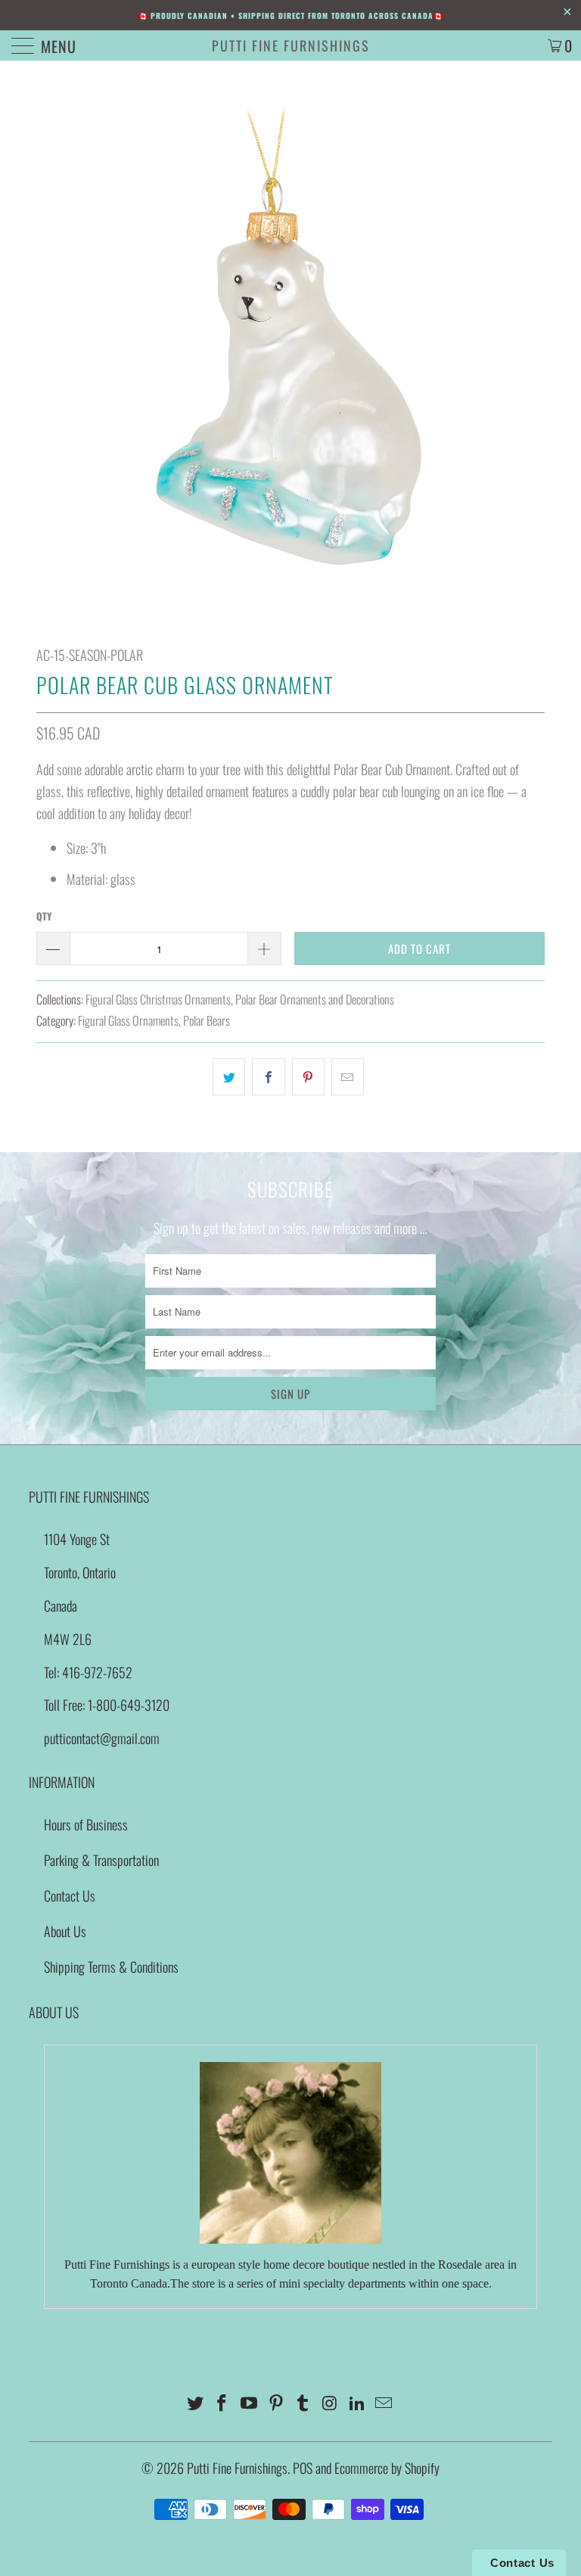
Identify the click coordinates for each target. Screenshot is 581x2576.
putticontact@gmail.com (102, 1738)
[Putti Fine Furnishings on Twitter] (195, 2403)
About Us (65, 1931)
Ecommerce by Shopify (387, 2468)
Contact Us (70, 1895)
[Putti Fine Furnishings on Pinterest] (276, 2403)
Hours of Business (86, 1824)
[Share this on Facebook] (268, 1077)
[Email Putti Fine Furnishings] (384, 2403)
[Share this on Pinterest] (308, 1077)
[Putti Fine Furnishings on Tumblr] (303, 2403)
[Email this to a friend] (348, 1077)
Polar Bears (207, 1020)
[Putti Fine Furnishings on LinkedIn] (357, 2403)
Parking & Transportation (101, 1860)
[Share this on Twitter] (229, 1077)
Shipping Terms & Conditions (111, 1967)
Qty (44, 916)
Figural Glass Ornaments (128, 1020)
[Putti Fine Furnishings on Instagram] (331, 2403)
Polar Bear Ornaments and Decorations (315, 999)
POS (303, 2468)
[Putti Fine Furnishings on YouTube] (250, 2403)
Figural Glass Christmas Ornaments (158, 999)
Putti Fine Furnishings (291, 45)
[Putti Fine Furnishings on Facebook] (222, 2403)
